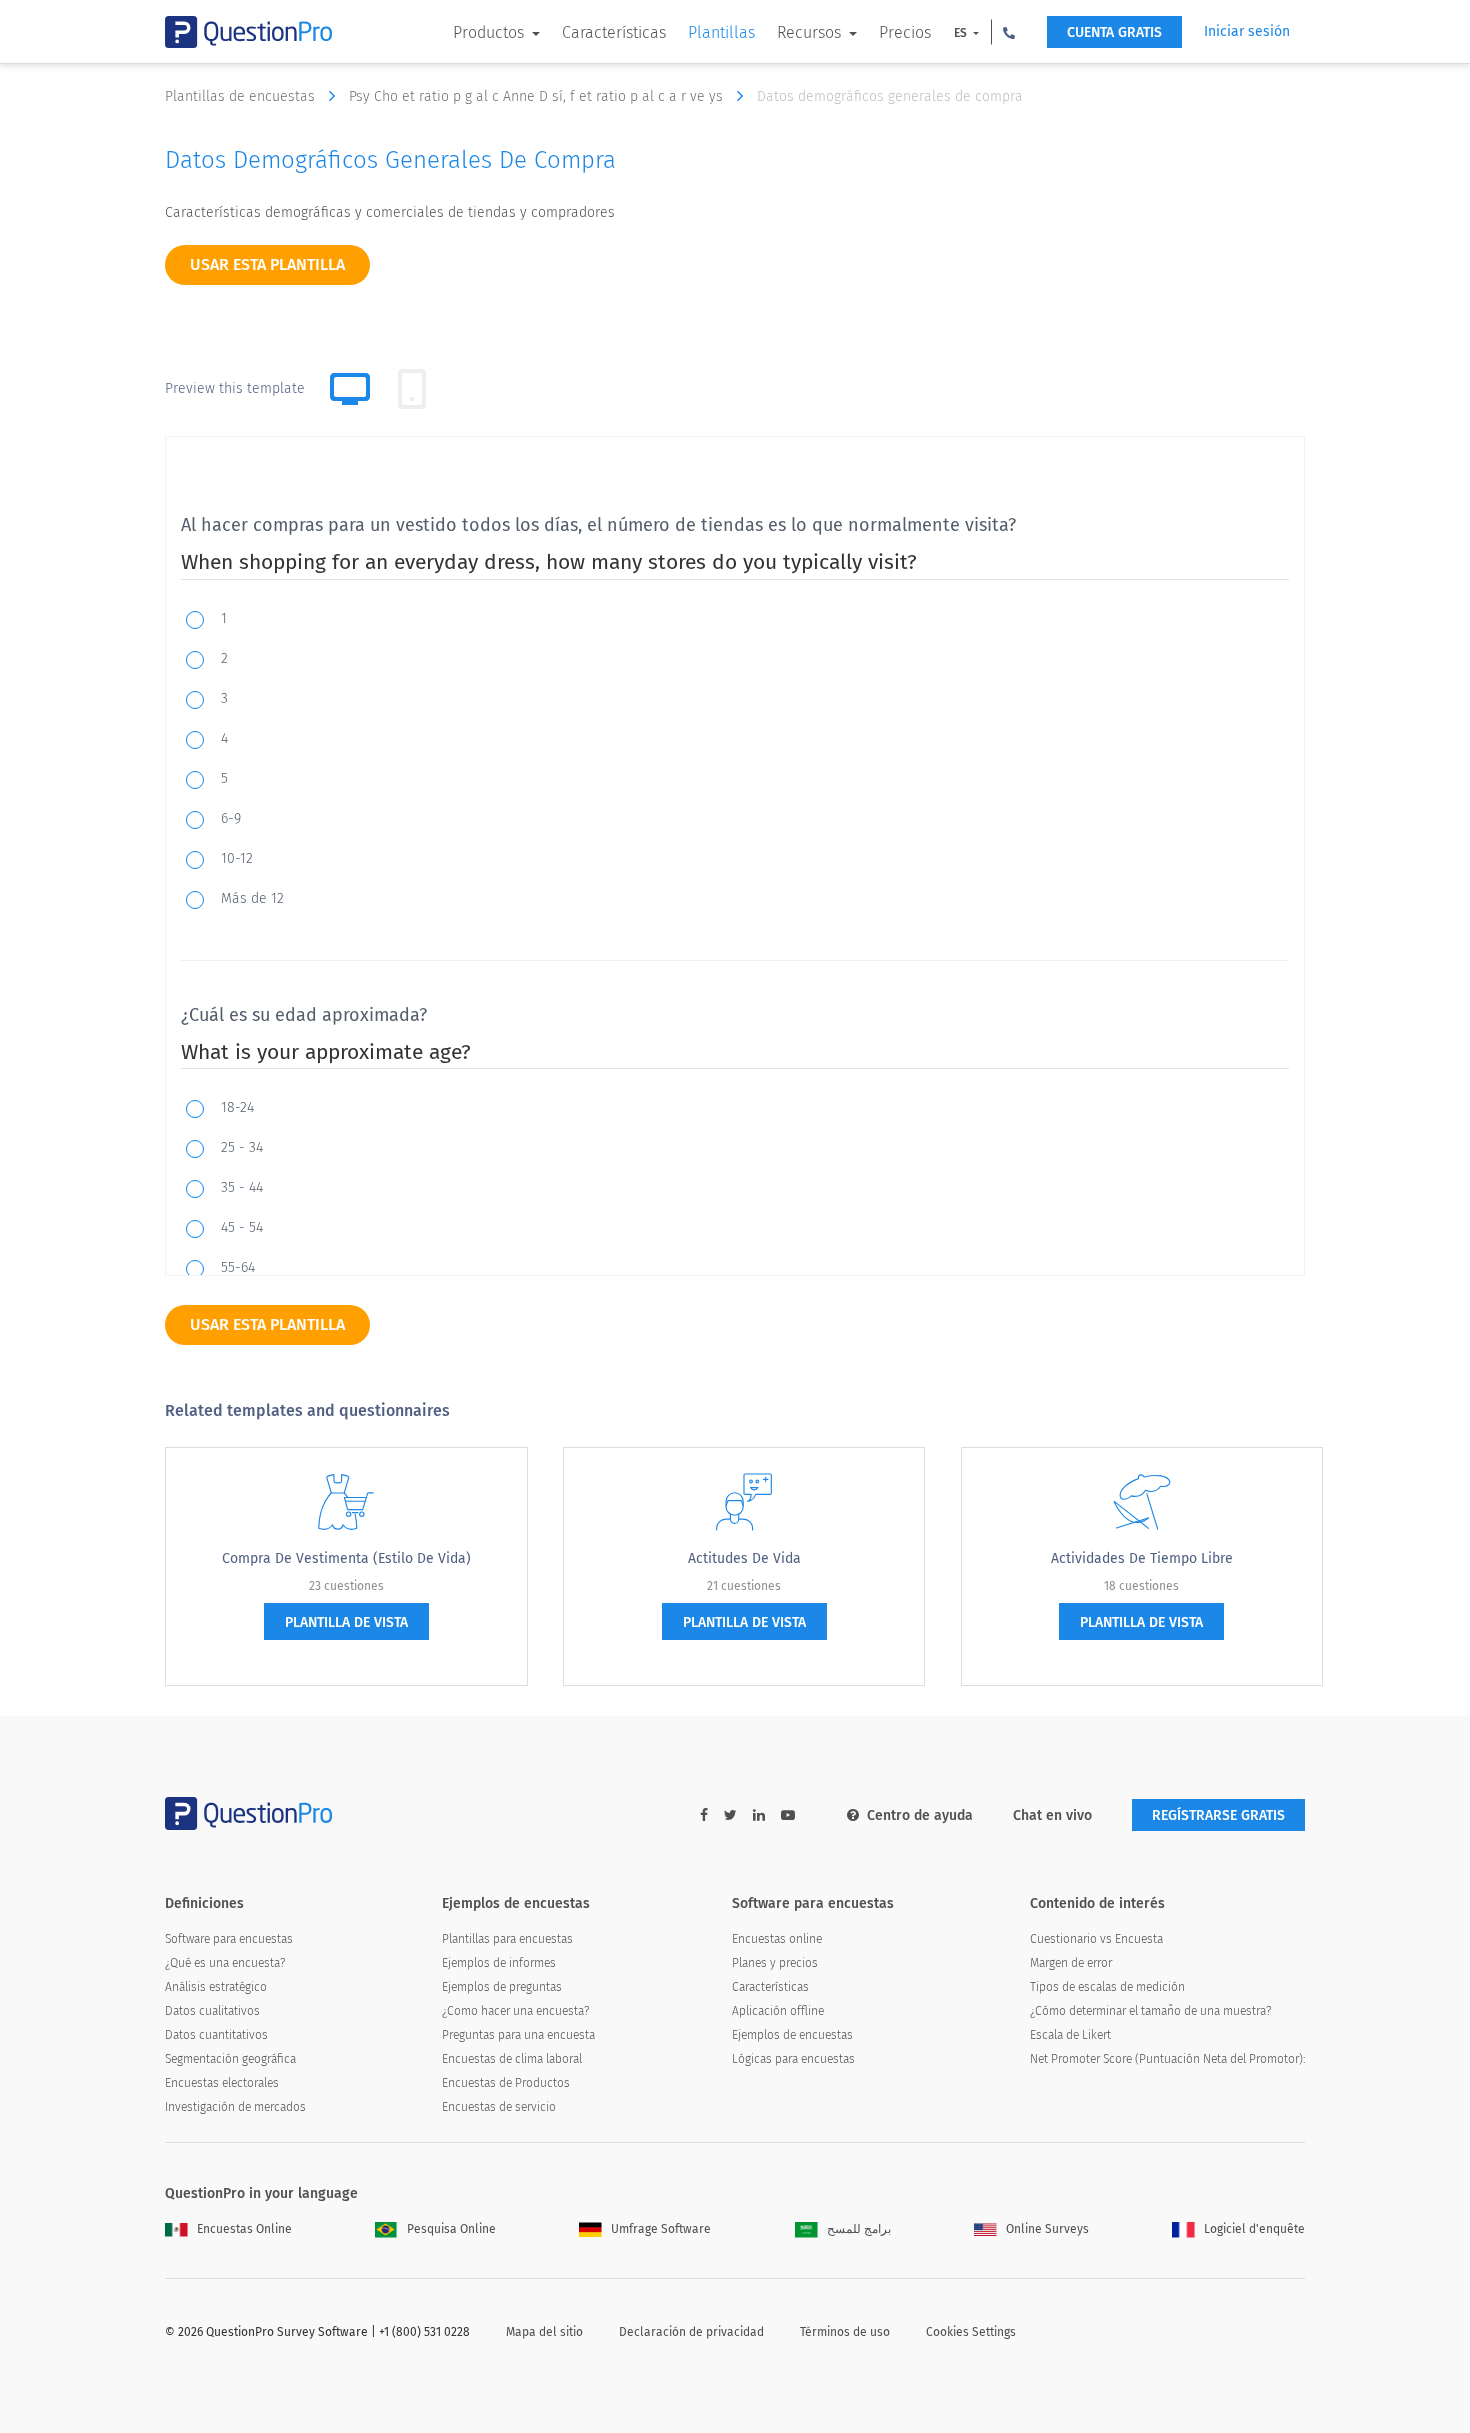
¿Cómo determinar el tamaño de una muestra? (1150, 2011)
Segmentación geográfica (230, 2059)
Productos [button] (490, 32)
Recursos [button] (811, 32)
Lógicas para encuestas (793, 2059)
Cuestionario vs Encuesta (1096, 1939)
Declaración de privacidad (691, 2332)
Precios (905, 32)
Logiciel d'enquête (1254, 2229)
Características (614, 32)
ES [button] (962, 33)
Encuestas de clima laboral (512, 2059)
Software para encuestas (229, 1939)
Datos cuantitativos (216, 2035)
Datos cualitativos (212, 2011)
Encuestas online (777, 1939)
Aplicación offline (778, 2011)
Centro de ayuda (920, 1815)
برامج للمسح (859, 2229)
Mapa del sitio (544, 2332)
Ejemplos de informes (499, 1963)
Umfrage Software (661, 2229)
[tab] (412, 389)
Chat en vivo (1052, 1815)
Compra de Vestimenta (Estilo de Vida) (346, 1558)
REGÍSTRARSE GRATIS (1218, 1815)
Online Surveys (1047, 2229)
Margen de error (1071, 1963)
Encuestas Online (244, 2229)
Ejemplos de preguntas (502, 1987)
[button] (1009, 32)
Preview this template (235, 388)
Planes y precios (775, 1963)
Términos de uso (845, 2332)
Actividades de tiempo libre (1142, 1558)
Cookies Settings (971, 2332)
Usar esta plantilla (267, 264)
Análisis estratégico (216, 1987)
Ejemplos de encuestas (792, 2035)
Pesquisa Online (451, 2229)
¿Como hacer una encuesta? (515, 2011)
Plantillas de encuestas (242, 96)
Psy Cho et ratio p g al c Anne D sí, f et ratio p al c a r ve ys (538, 96)
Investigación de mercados (235, 2107)
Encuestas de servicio (499, 2107)
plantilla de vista (346, 1622)
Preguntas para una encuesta (518, 2035)
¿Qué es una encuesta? (225, 1963)
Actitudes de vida (744, 1558)
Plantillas (721, 32)
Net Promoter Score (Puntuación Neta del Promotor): (1167, 2059)
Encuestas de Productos (506, 2083)
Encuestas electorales (222, 2083)
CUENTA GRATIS (1114, 32)
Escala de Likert (1070, 2035)
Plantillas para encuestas (507, 1939)
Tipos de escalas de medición (1107, 1987)
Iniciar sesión (1247, 31)
